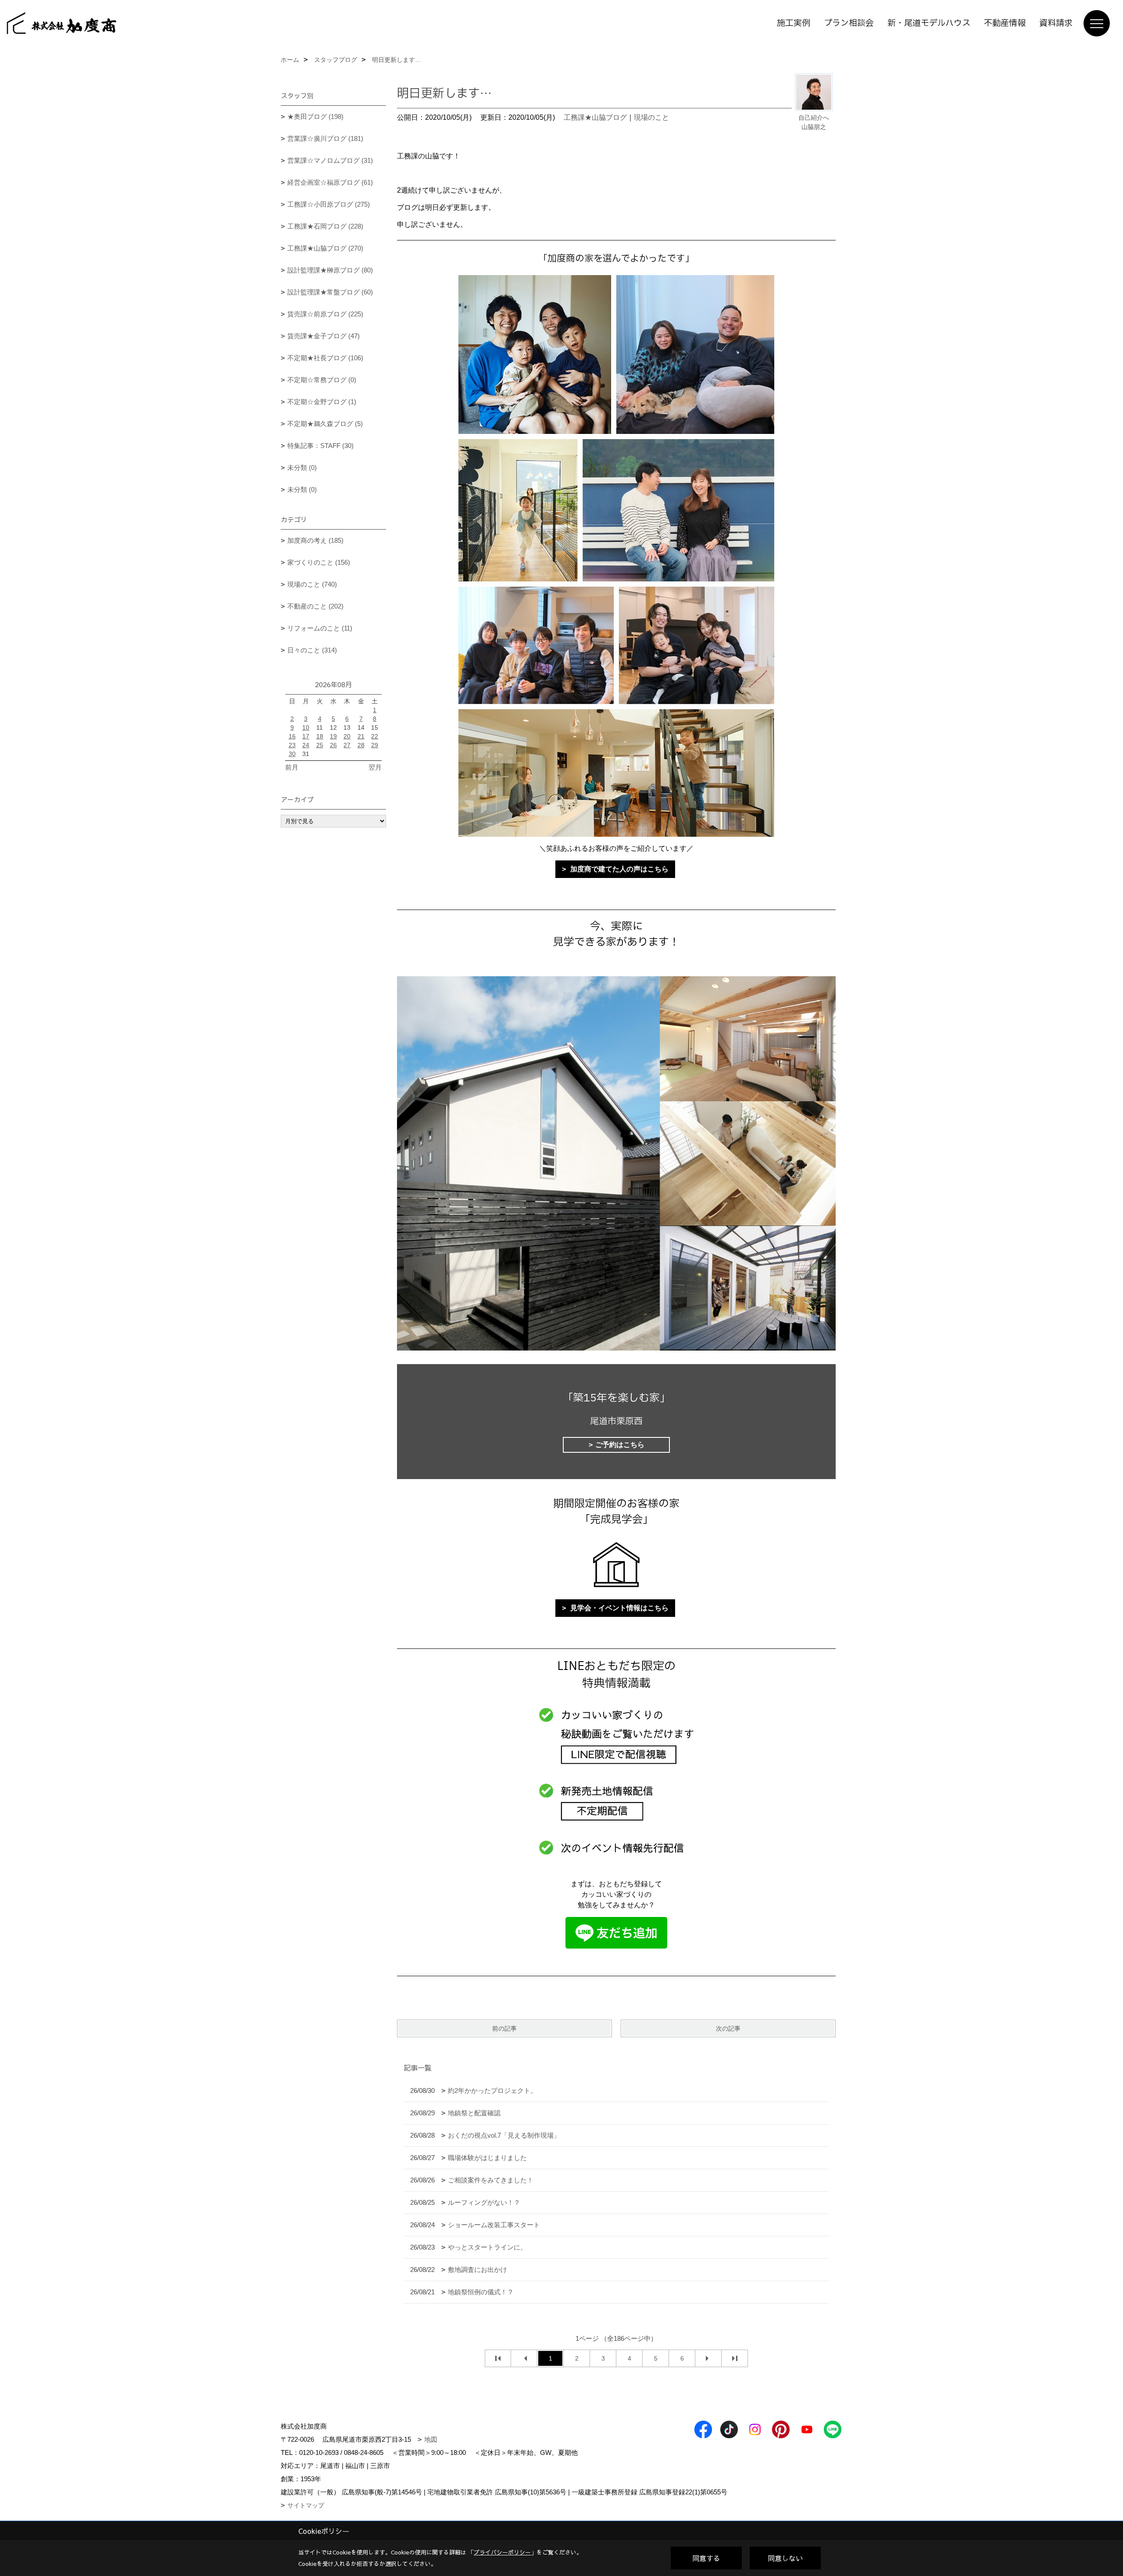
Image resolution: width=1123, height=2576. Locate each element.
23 (292, 745)
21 (361, 736)
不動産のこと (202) (315, 606)
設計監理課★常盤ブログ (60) (330, 292)
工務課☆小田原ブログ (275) (329, 204)
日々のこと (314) (312, 650)
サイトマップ (306, 2505)
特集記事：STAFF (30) (320, 446)
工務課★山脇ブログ (595, 117)
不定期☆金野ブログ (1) (322, 402)
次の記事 (728, 2028)
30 (292, 754)
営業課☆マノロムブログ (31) (330, 160)
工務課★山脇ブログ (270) (325, 248)
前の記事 (504, 2028)
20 (347, 736)
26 (333, 745)
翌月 (375, 767)
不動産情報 (1005, 23)
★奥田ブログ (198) (315, 116)
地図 (431, 2439)
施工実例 (794, 23)
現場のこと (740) (312, 584)
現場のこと (651, 117)
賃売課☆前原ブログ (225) (325, 314)
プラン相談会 (849, 23)
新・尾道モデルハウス (929, 23)
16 (292, 736)
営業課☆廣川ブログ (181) (325, 138)
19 (333, 736)
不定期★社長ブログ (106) (325, 358)
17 (306, 736)
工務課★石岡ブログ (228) (325, 226)
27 (347, 745)
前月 (292, 767)
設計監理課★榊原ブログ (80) (330, 270)
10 (306, 727)
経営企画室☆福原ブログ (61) (330, 182)
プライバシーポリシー (502, 2552)
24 (306, 745)
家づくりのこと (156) (319, 562)
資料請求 (1056, 23)
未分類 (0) (302, 468)
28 (361, 745)
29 (375, 745)
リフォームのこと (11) (320, 628)
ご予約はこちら (620, 1445)
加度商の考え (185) (315, 540)
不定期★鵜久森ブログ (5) (325, 424)
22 (375, 736)
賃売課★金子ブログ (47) (324, 336)
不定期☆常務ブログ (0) (322, 380)
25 (320, 745)
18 (320, 736)
